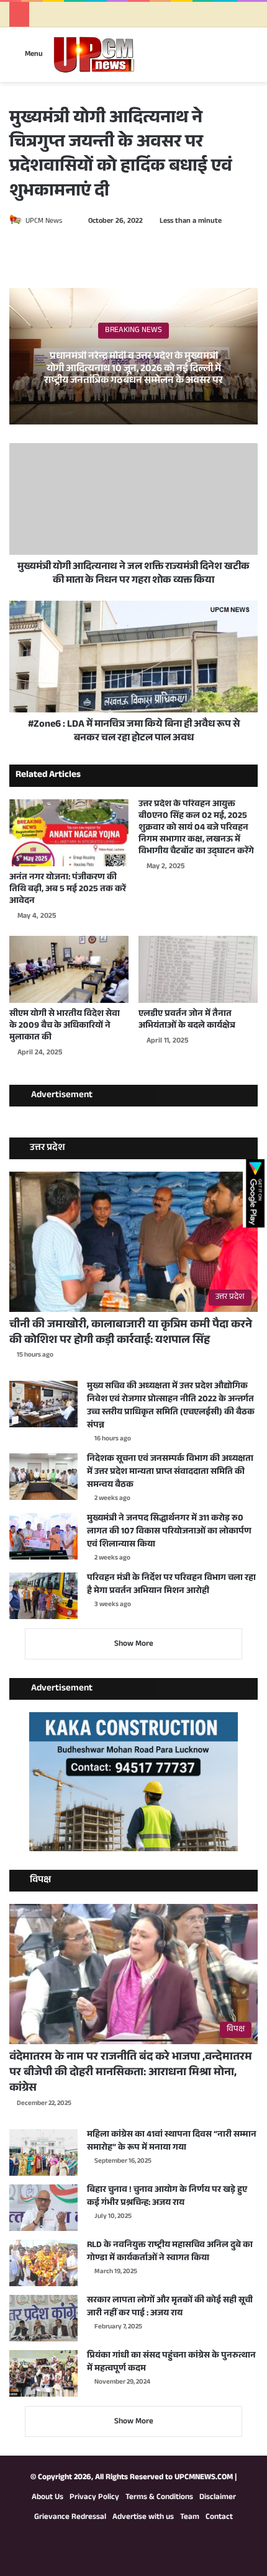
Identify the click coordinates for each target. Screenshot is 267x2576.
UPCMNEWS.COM (204, 2478)
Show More (134, 1645)
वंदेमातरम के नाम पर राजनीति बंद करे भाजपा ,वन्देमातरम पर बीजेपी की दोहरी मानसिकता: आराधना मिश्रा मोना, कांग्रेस (131, 2073)
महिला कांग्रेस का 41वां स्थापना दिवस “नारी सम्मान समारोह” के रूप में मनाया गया (172, 2142)
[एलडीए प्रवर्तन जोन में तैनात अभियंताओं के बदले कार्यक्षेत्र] (198, 969)
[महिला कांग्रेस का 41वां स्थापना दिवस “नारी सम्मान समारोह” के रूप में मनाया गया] (43, 2152)
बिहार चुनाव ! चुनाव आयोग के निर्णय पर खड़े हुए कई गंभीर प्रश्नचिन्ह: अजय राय (167, 2197)
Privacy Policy (94, 2498)
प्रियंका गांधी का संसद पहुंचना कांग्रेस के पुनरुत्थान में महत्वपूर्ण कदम (171, 2363)
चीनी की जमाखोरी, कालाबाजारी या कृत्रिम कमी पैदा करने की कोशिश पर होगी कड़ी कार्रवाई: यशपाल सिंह (131, 1333)
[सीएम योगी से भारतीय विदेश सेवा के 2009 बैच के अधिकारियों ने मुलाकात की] (69, 969)
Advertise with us (143, 2518)
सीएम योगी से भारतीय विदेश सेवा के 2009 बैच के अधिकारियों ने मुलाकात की (65, 1026)
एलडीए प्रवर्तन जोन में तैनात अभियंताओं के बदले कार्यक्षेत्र (187, 1021)
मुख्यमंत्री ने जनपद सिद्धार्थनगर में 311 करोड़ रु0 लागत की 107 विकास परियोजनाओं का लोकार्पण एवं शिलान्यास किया (169, 1532)
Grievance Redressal (70, 2518)
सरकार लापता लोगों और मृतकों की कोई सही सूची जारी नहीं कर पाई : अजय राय (170, 2308)
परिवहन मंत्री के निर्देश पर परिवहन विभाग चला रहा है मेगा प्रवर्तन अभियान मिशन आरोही (171, 1585)
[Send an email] (68, 222)
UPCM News (44, 222)
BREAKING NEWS (133, 331)
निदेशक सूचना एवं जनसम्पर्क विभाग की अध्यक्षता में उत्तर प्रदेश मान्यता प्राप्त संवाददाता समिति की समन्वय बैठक (170, 1473)
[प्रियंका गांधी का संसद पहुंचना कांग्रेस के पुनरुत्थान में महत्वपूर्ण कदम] (43, 2373)
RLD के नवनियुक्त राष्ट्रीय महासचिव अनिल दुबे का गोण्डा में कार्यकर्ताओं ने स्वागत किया (170, 2252)
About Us (48, 2498)
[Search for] (251, 59)
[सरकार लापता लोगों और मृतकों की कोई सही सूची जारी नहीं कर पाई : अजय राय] (43, 2318)
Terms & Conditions (159, 2498)
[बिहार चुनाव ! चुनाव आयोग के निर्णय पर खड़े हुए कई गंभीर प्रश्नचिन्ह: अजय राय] (43, 2208)
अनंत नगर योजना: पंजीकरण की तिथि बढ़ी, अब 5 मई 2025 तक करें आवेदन (68, 890)
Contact (219, 2518)
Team (190, 2518)
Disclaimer (218, 2498)
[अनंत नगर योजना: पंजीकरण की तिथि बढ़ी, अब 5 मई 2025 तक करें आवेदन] (69, 833)
